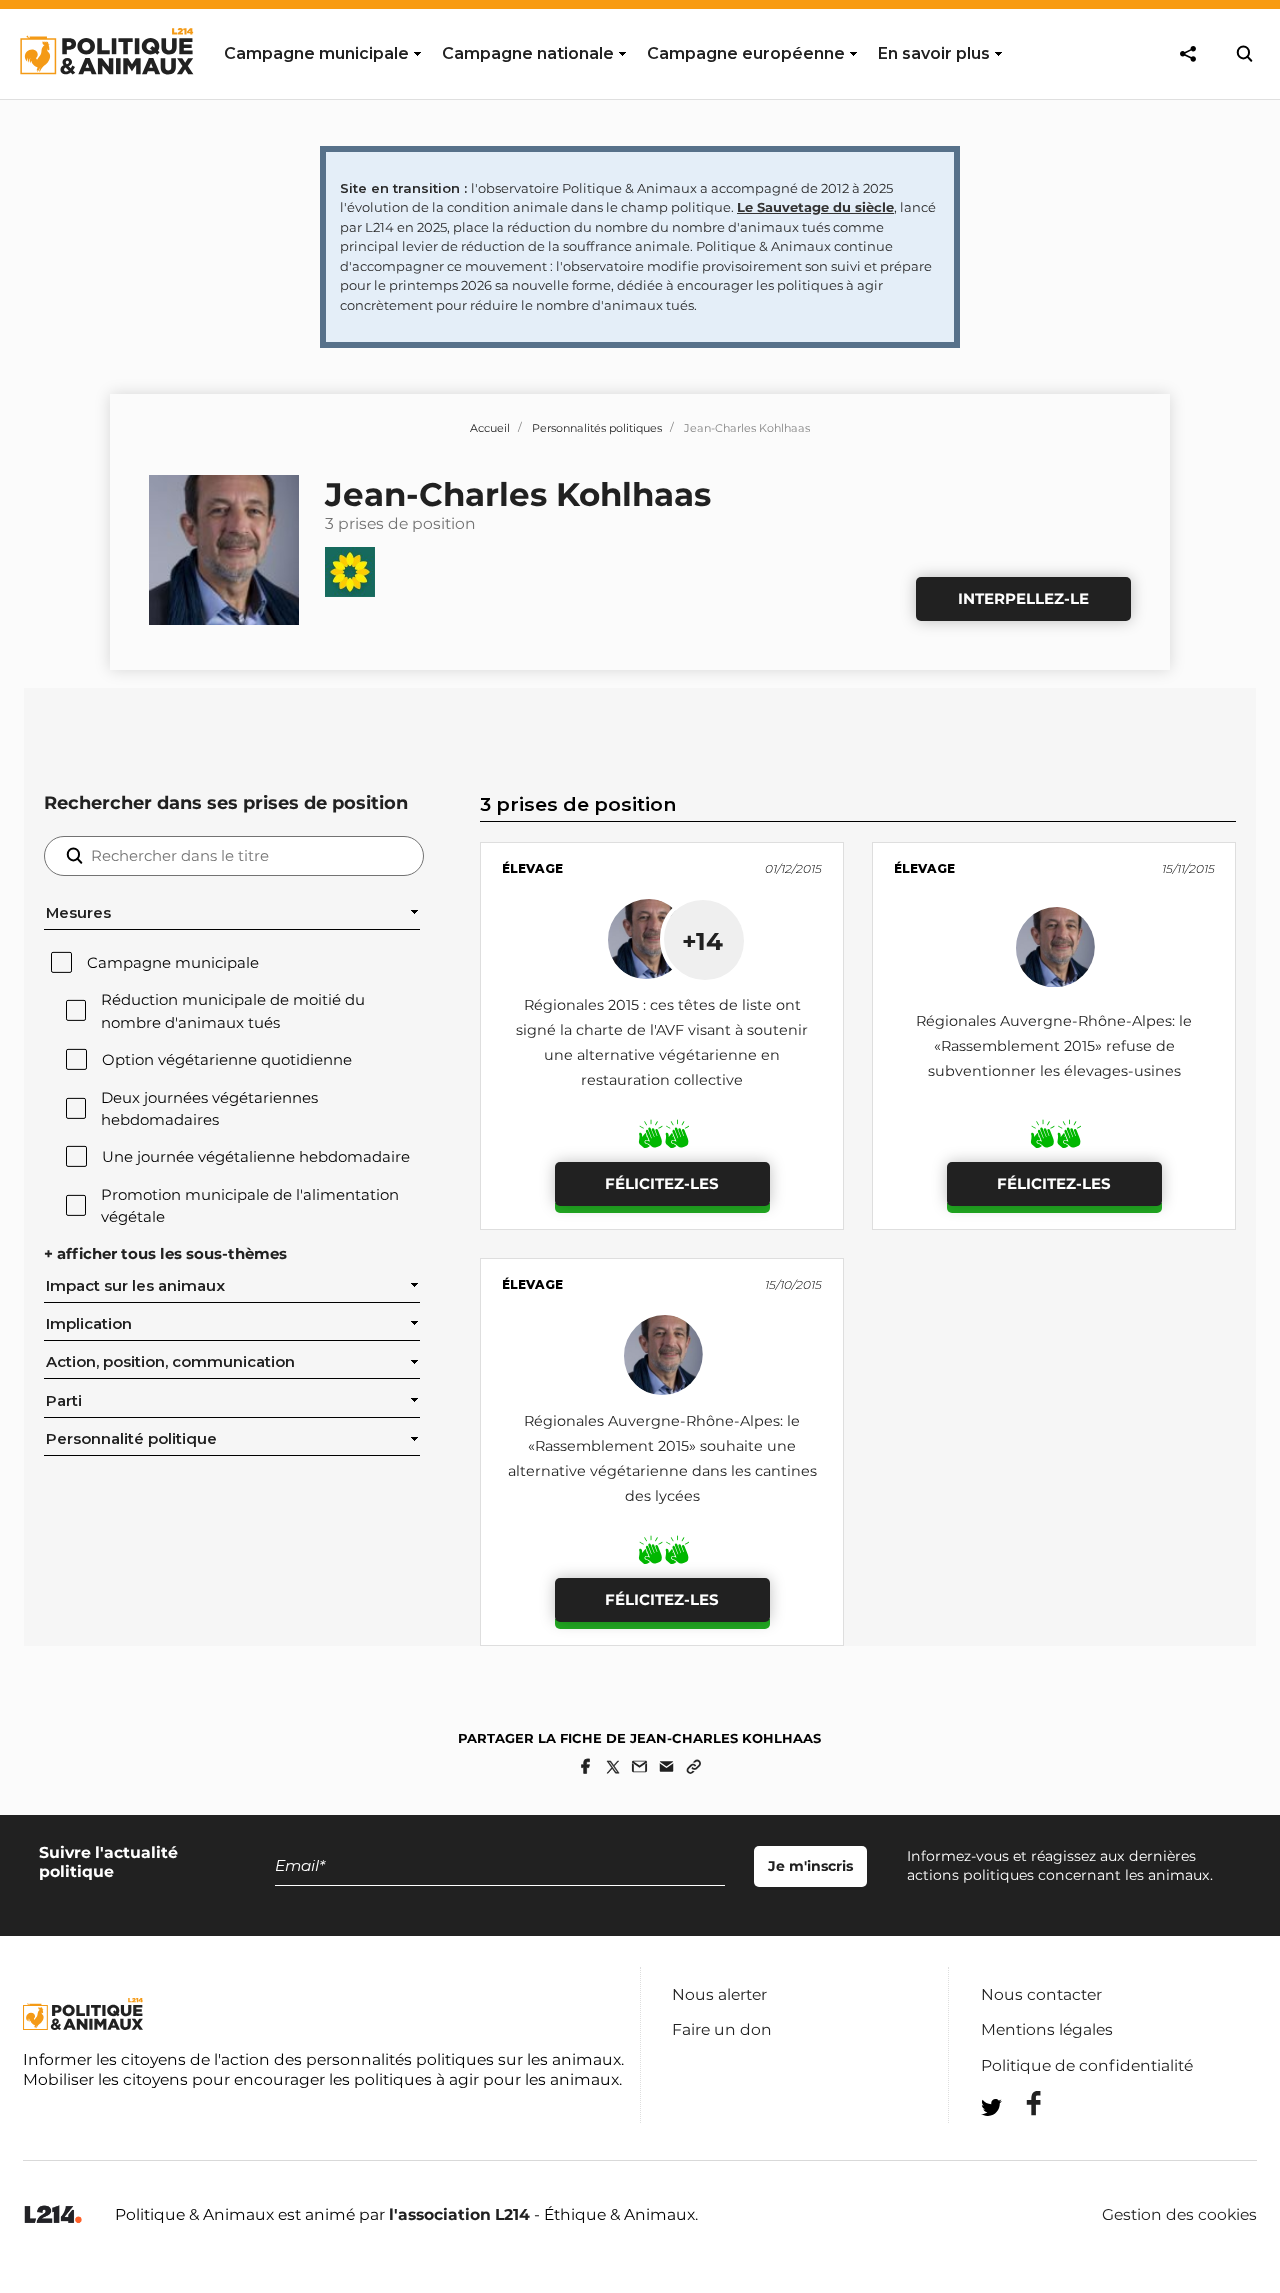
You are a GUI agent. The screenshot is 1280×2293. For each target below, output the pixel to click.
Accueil (490, 428)
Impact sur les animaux (135, 1286)
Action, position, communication (170, 1362)
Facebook (1021, 2103)
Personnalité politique (131, 1439)
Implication (89, 1324)
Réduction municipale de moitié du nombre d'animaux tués (233, 1011)
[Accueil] (105, 93)
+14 (702, 941)
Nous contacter (1041, 1994)
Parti (64, 1401)
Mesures (78, 913)
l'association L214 (459, 2214)
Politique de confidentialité (1087, 2065)
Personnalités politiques (597, 428)
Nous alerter (719, 1994)
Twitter (1021, 2143)
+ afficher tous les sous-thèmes (165, 1254)
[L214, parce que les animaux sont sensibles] (53, 2215)
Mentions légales (1047, 2029)
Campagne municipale (173, 963)
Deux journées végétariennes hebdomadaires (209, 1109)
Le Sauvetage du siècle (815, 207)
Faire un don (722, 2029)
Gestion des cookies (1179, 2215)
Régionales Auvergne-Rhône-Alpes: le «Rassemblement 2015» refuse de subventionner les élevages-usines (1054, 1046)
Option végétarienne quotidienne (227, 1060)
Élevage (532, 868)
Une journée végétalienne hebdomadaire (256, 1157)
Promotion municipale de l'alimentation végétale (250, 1206)
